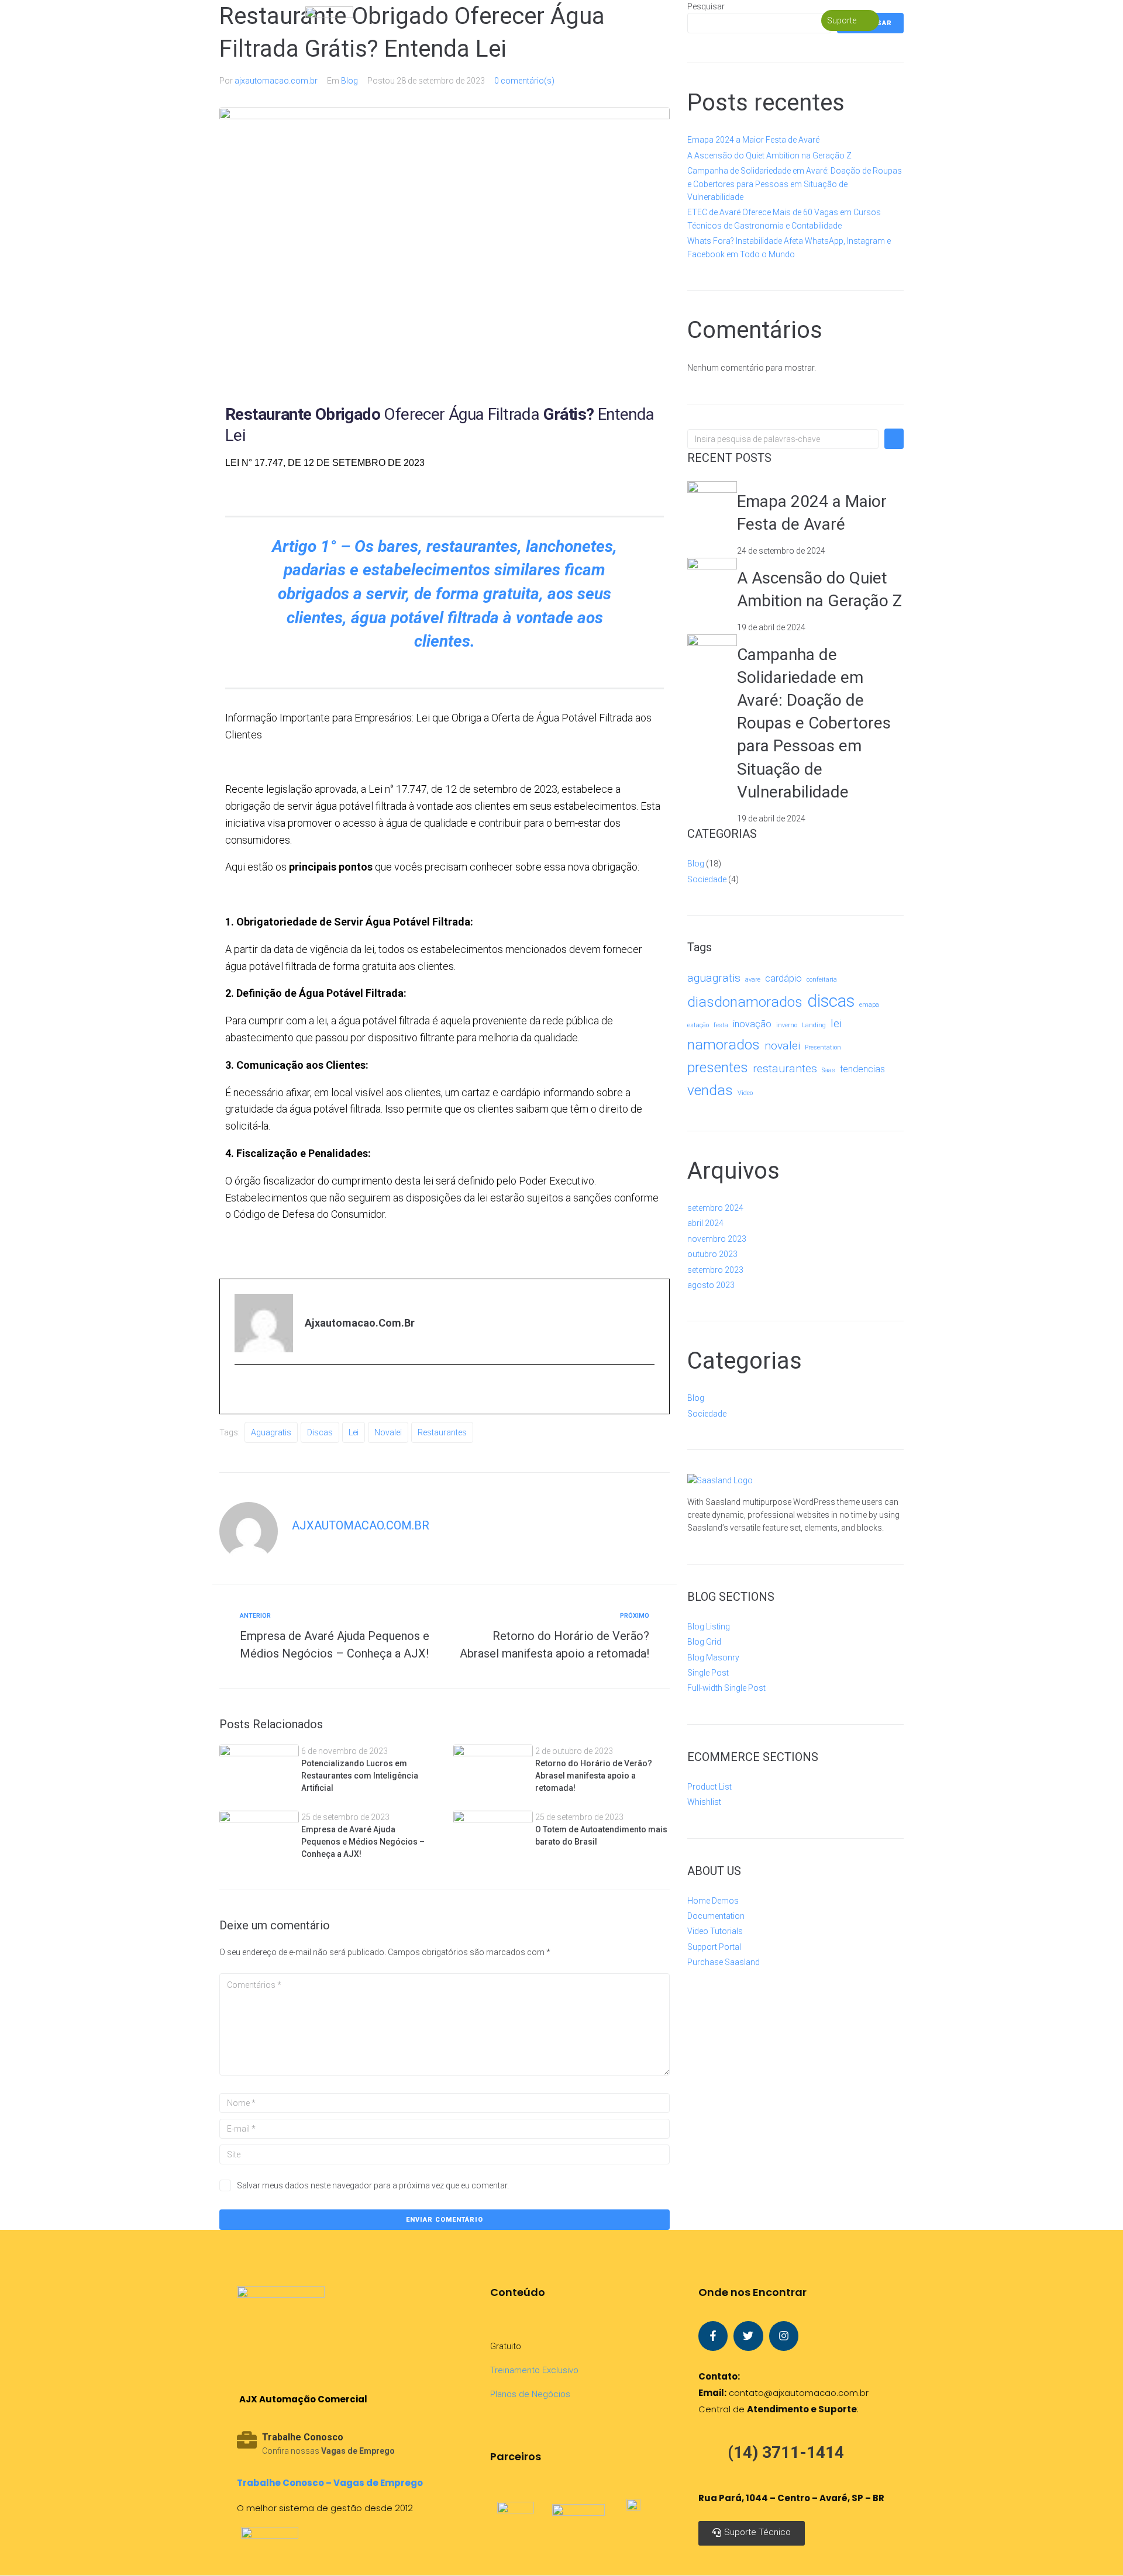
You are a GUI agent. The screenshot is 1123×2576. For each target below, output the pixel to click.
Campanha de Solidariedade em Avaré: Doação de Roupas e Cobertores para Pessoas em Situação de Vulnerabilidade (795, 184)
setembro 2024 (715, 1208)
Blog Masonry (713, 1658)
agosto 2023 (711, 1285)
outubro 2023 (712, 1254)
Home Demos (713, 1901)
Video (745, 1093)
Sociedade (707, 879)
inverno (787, 1025)
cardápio (783, 978)
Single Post (708, 1673)
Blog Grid (704, 1642)
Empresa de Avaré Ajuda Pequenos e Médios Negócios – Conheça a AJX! (363, 1842)
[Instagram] (784, 2336)
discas (320, 1432)
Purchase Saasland (724, 1962)
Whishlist (704, 1802)
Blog (349, 81)
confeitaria (822, 980)
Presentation (823, 1047)
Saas (829, 1070)
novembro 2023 (717, 1239)
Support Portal (714, 1947)
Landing (814, 1025)
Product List (709, 1787)
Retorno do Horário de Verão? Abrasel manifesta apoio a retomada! (594, 1776)
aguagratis (271, 1432)
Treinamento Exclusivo (534, 2370)
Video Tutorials (715, 1931)
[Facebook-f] (713, 2336)
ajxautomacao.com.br (276, 81)
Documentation (716, 1916)
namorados (724, 1044)
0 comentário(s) (524, 81)
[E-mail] (243, 1390)
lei (354, 1432)
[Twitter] (748, 2336)
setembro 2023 (715, 1270)
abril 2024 (705, 1223)
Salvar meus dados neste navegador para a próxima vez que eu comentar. (373, 2185)
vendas (710, 1090)
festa (721, 1025)
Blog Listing (709, 1627)
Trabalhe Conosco (303, 2437)
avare (753, 980)
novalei (388, 1432)
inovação (752, 1024)
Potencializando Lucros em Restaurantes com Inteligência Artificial (360, 1776)
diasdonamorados (745, 1002)
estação (698, 1025)
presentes (718, 1067)
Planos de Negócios (530, 2394)
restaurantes (442, 1432)
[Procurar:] (783, 439)
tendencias (862, 1069)
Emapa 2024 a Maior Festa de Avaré (753, 140)
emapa (869, 1005)
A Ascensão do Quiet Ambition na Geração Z (769, 156)
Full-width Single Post (726, 1688)
